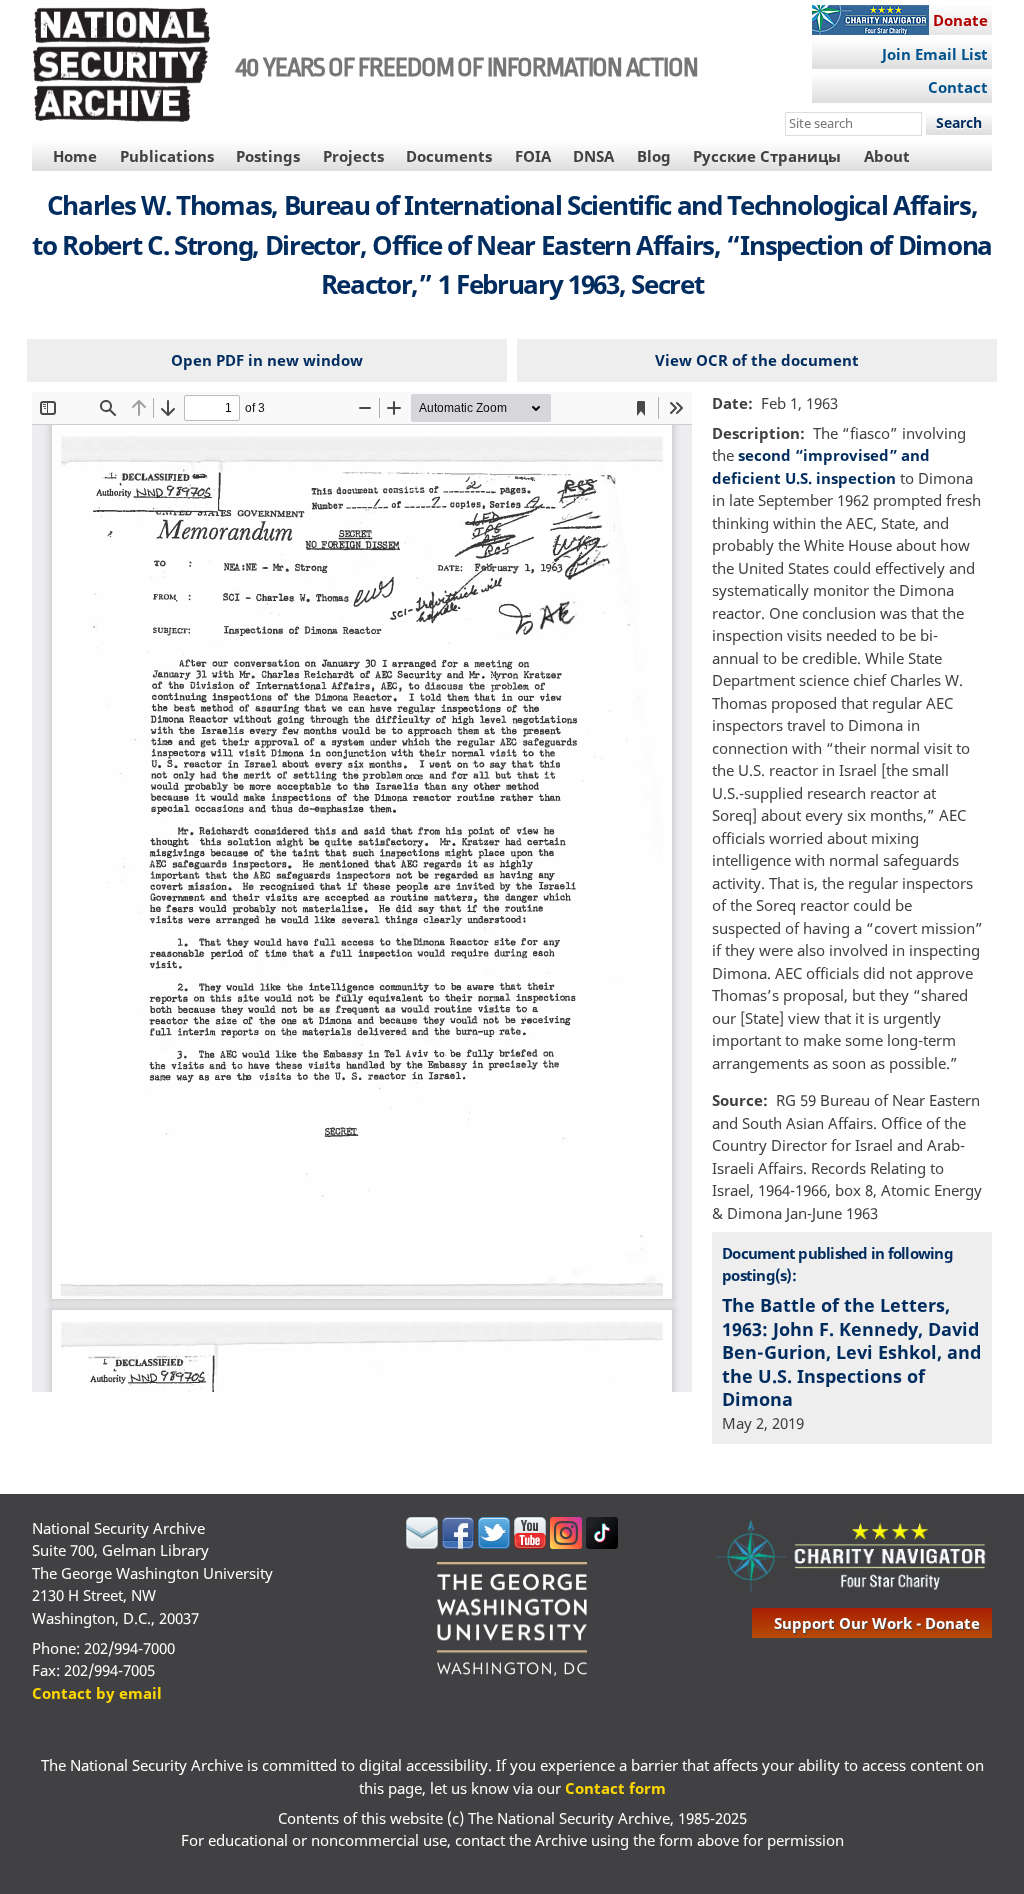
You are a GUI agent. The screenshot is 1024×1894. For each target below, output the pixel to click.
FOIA (533, 156)
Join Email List (935, 54)
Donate (960, 20)
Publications (167, 156)
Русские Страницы (767, 156)
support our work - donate (877, 1623)
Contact (958, 87)
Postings (268, 156)
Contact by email (97, 1693)
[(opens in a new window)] (422, 1543)
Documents (449, 156)
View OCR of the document (757, 360)
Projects (353, 156)
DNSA (593, 156)
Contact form (615, 1788)
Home (75, 156)
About (887, 156)
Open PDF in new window (267, 360)
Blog (654, 156)
